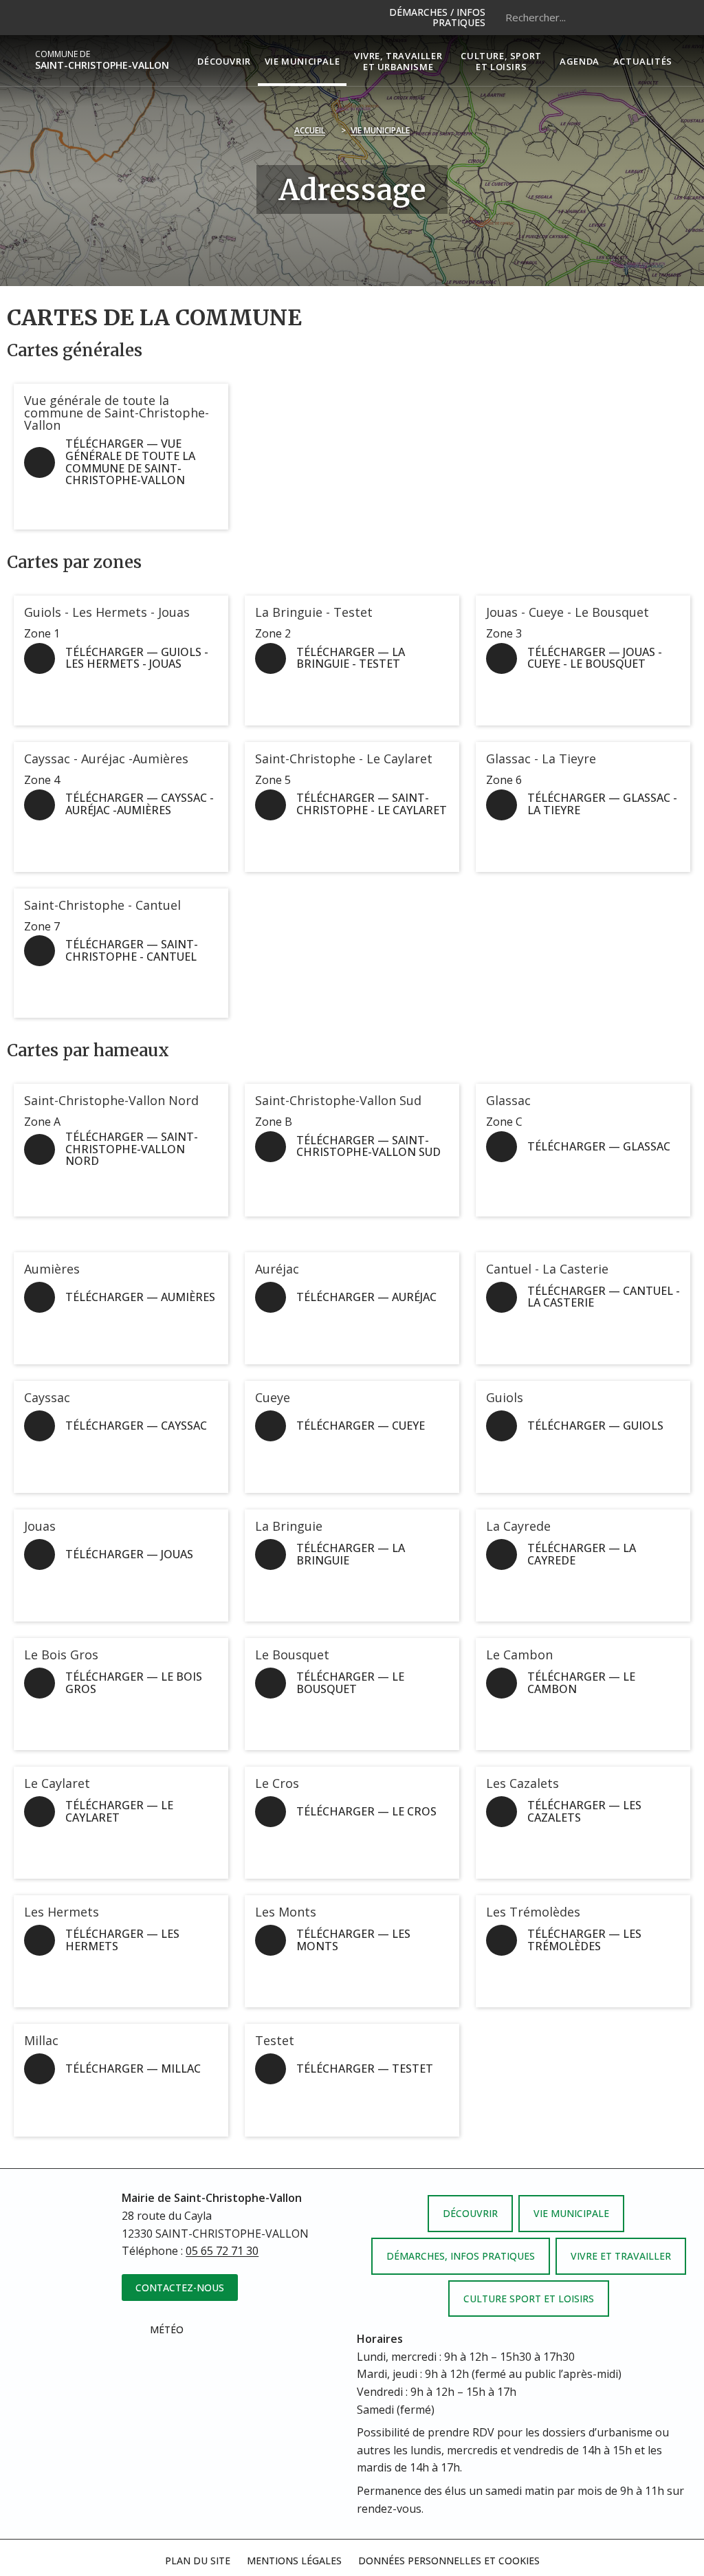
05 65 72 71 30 (222, 2251)
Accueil (310, 130)
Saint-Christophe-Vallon (102, 60)
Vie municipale (380, 130)
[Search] (652, 17)
